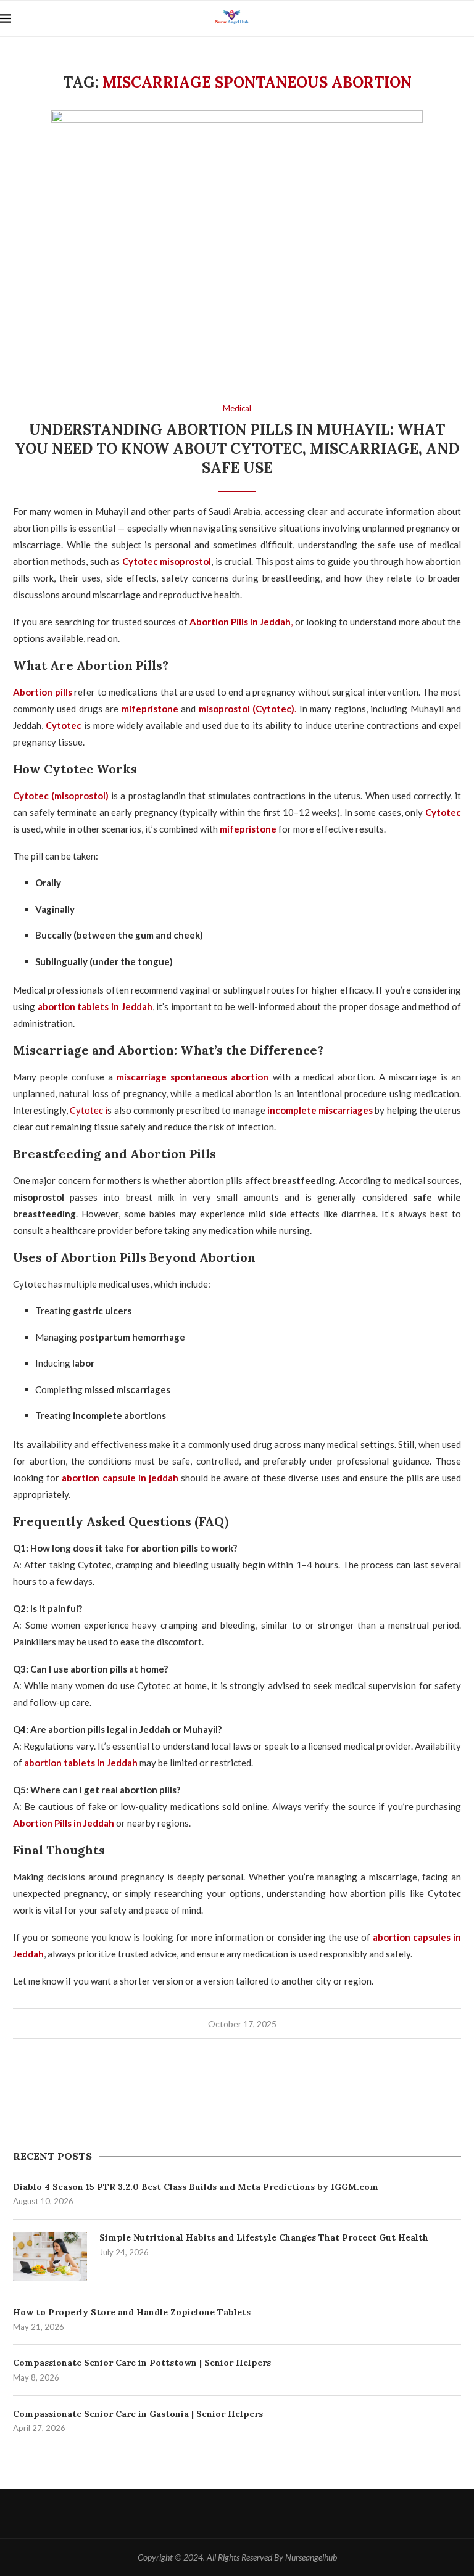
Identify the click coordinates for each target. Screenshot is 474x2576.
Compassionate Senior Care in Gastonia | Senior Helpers (138, 2414)
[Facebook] (210, 2514)
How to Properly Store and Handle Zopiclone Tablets (132, 2312)
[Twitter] (237, 2514)
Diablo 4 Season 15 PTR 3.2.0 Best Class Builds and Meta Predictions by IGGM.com (196, 2187)
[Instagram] (264, 2514)
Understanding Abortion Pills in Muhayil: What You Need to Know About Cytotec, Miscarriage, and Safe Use (237, 449)
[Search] (468, 19)
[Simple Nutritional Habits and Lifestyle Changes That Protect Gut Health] (50, 2257)
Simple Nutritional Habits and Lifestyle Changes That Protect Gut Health (264, 2237)
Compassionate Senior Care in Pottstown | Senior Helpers (142, 2363)
